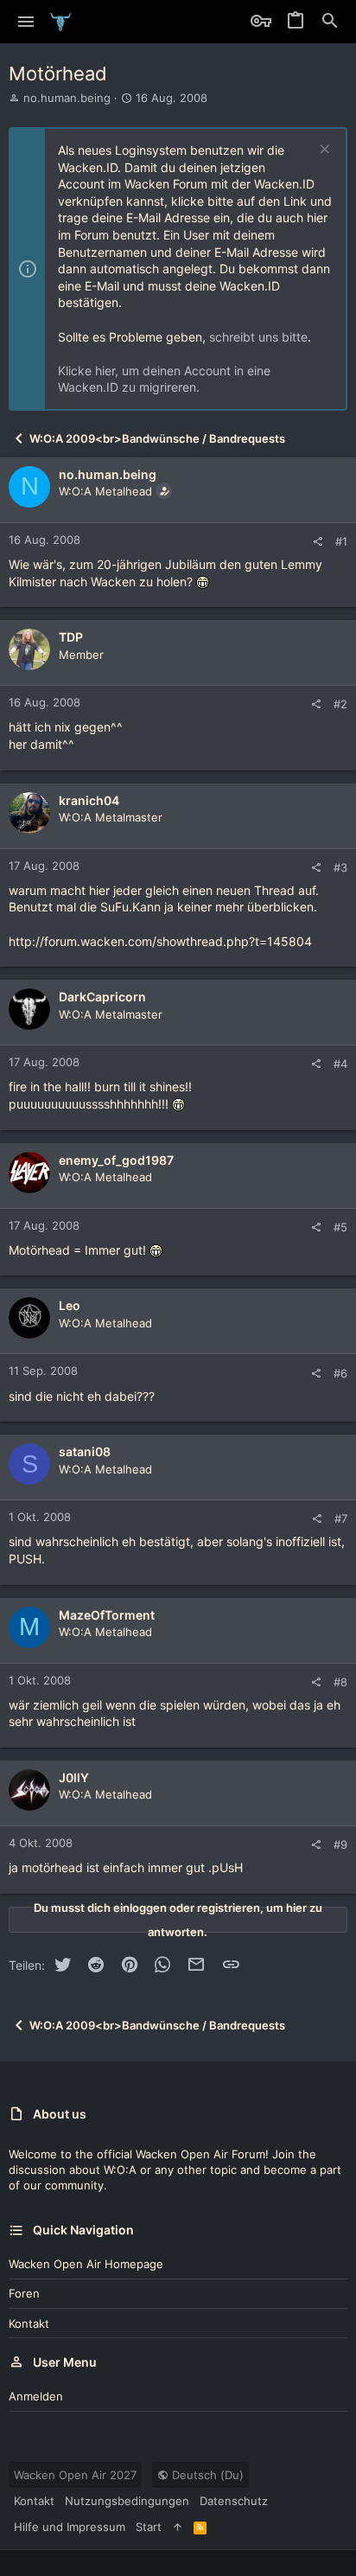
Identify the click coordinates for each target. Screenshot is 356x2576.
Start (149, 2527)
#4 (340, 1064)
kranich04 (89, 800)
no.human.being (67, 98)
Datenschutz (234, 2501)
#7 (341, 1518)
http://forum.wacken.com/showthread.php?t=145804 (160, 941)
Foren (24, 2293)
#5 (340, 1227)
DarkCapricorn (102, 997)
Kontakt (29, 2324)
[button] (26, 22)
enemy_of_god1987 (116, 1160)
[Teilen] (318, 542)
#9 (340, 1844)
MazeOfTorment (107, 1615)
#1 (341, 541)
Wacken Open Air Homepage (86, 2264)
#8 (340, 1682)
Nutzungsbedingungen (127, 2501)
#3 (340, 867)
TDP (71, 637)
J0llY (74, 1777)
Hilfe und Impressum (70, 2527)
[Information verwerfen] (323, 151)
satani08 (85, 1451)
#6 (340, 1373)
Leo (70, 1305)
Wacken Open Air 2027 (75, 2475)
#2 (340, 704)
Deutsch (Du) (206, 2475)
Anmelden (36, 2396)
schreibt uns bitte (258, 337)
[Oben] (178, 2527)
